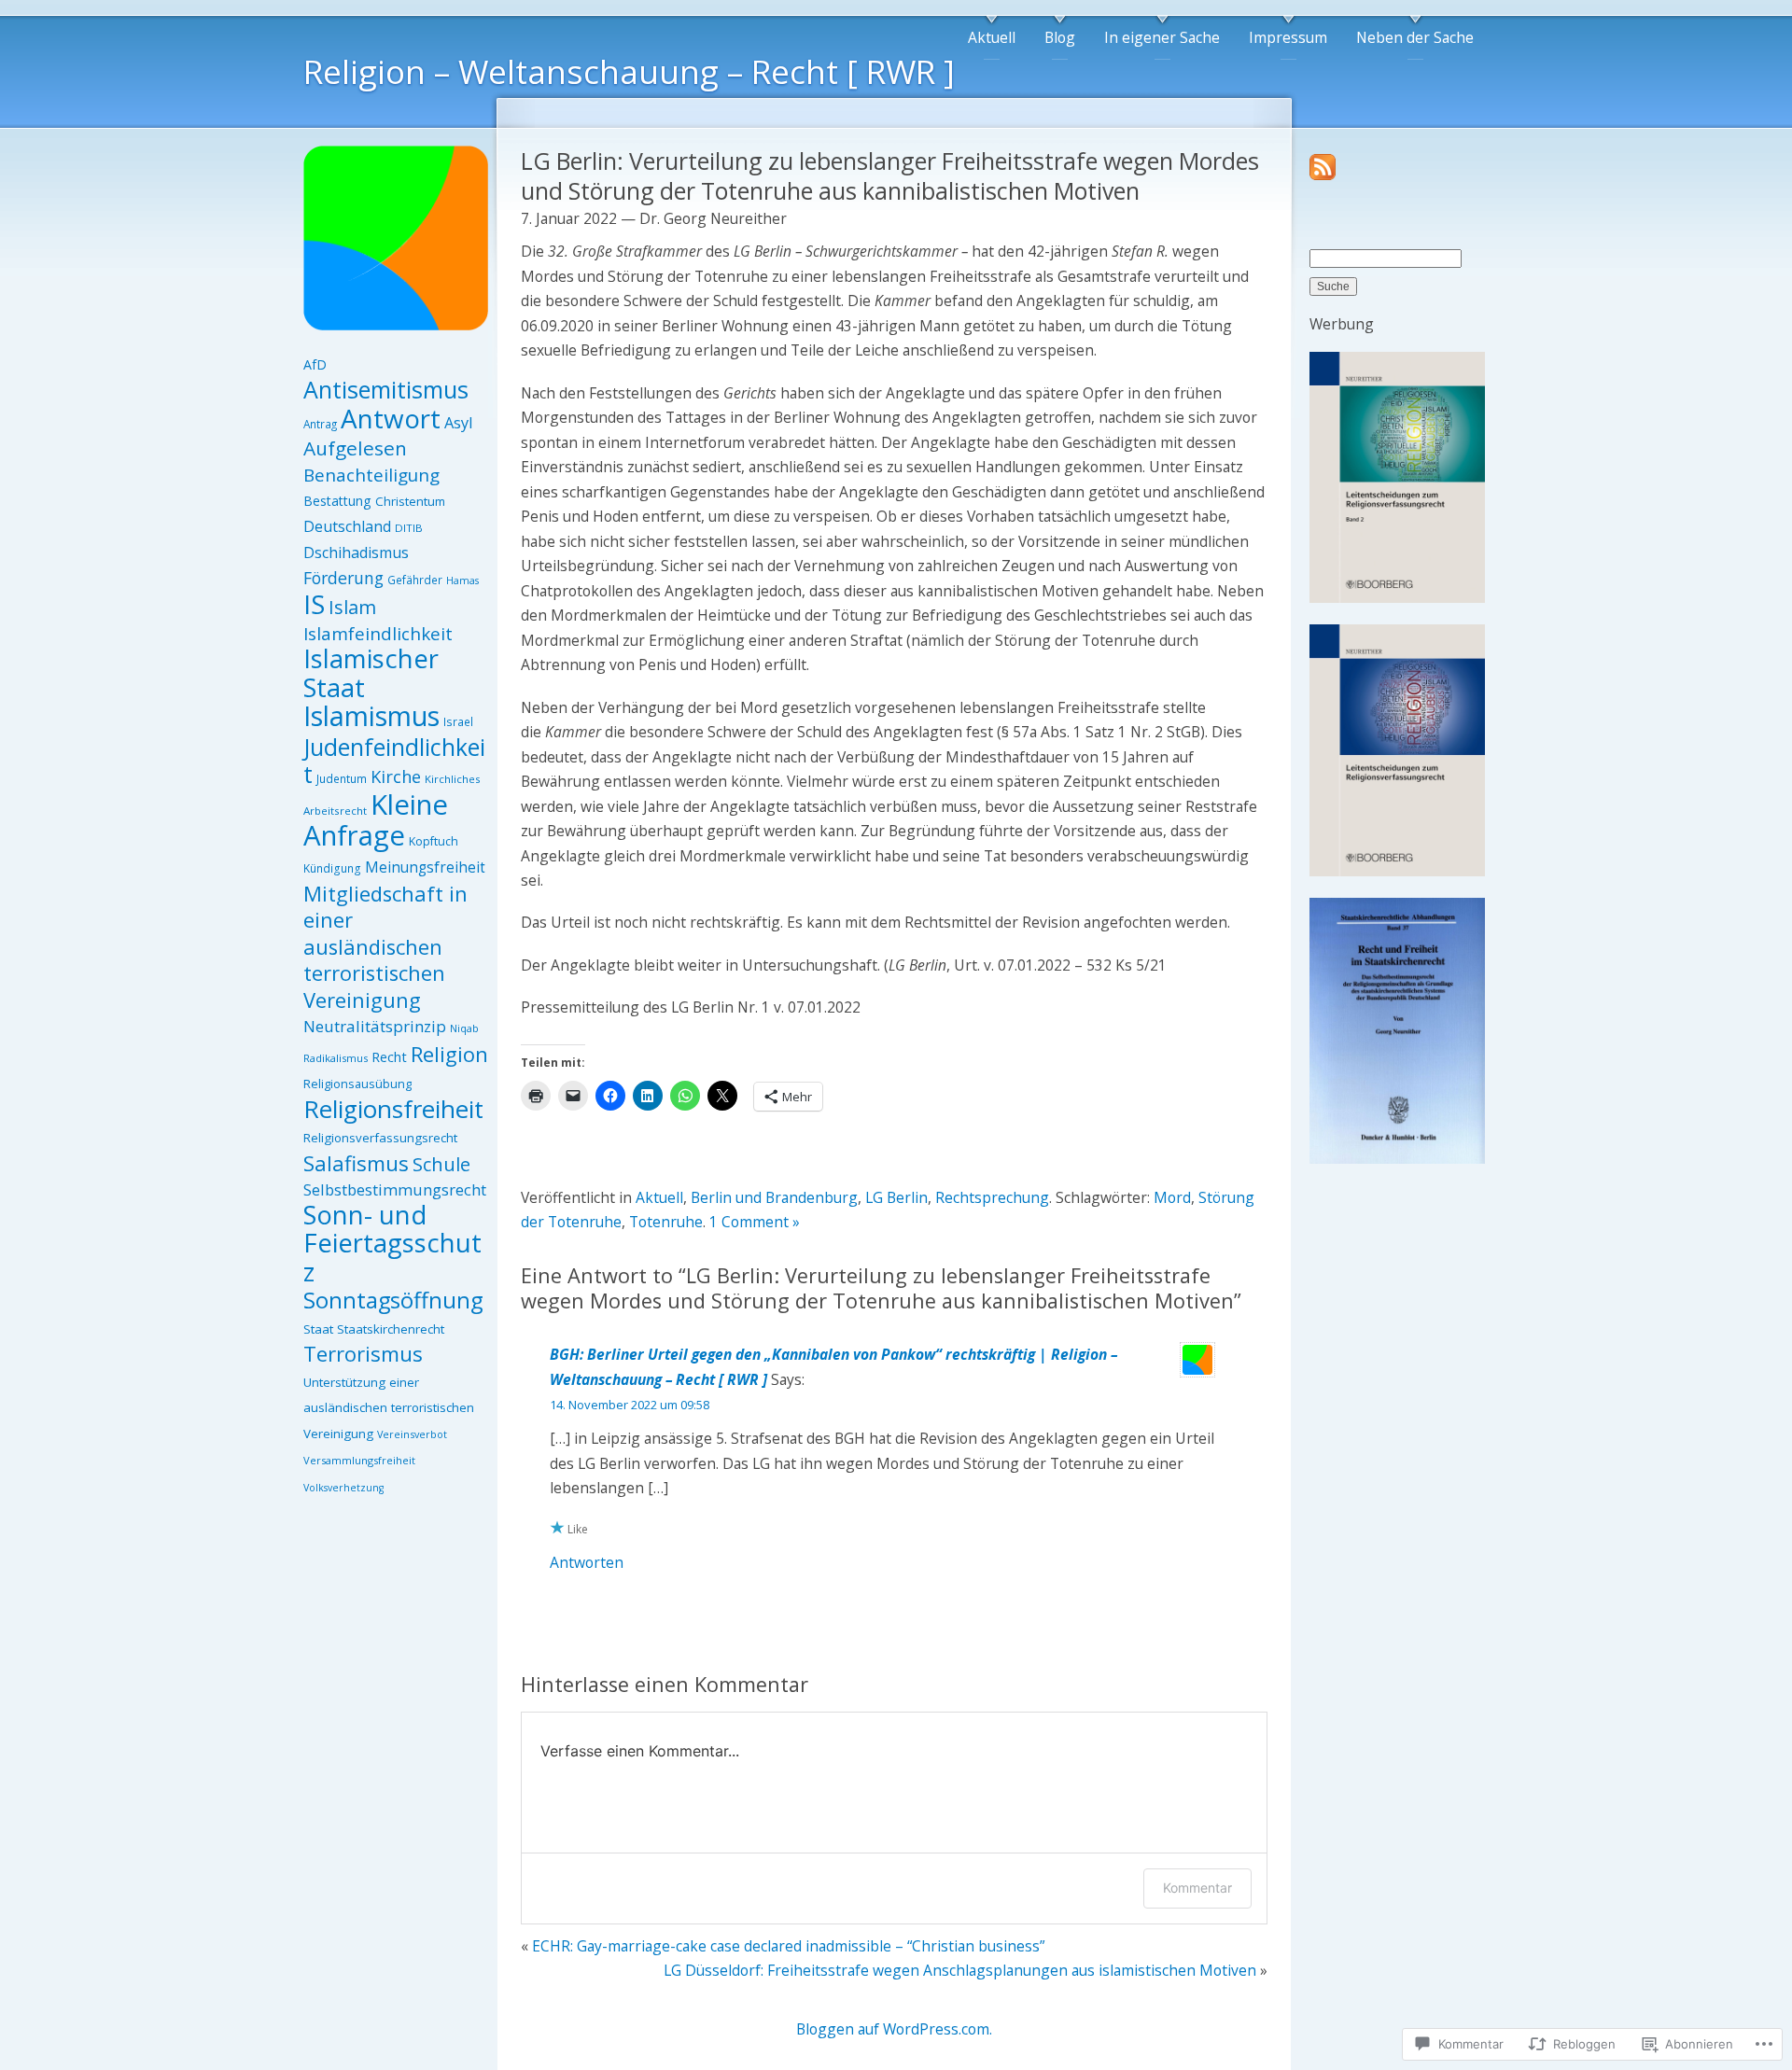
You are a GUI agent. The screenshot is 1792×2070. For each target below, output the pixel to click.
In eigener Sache (1162, 37)
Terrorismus (363, 1353)
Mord (1172, 1197)
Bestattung (337, 501)
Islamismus (371, 715)
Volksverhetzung (343, 1488)
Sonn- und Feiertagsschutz (392, 1243)
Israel (458, 722)
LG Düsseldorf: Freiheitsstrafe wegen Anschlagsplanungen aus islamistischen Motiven (960, 1970)
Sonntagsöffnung (393, 1300)
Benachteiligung (371, 475)
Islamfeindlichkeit (378, 634)
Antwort (391, 418)
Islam (352, 607)
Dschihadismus (356, 552)
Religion (449, 1054)
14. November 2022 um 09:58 (630, 1405)
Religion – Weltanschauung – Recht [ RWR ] (629, 71)
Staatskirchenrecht (391, 1329)
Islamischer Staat (371, 673)
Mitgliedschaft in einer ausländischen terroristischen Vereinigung (385, 947)
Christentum (410, 501)
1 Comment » (755, 1222)
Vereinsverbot (412, 1434)
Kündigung (332, 868)
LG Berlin (896, 1197)
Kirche (396, 776)
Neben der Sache (1415, 37)
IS (314, 604)
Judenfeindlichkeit (394, 761)
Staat (318, 1329)
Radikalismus (336, 1058)
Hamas (462, 580)
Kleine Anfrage (376, 820)
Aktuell (992, 37)
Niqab (464, 1028)
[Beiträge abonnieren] (1323, 175)
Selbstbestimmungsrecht (395, 1189)
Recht (389, 1056)
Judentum (342, 779)
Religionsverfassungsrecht (380, 1138)
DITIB (409, 528)
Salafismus (356, 1163)
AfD (315, 364)
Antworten (587, 1562)
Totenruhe (666, 1222)
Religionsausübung (357, 1084)
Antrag (320, 424)
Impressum (1288, 37)
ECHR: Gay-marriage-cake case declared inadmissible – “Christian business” (788, 1946)
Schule (441, 1164)
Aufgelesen (355, 448)
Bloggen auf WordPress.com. (894, 2029)
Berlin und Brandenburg (774, 1197)
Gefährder (415, 580)
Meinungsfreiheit (425, 867)
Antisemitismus (386, 389)
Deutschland (347, 526)
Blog (1060, 37)
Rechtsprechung (992, 1197)
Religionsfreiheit (393, 1109)
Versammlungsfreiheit (359, 1460)
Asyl (458, 423)
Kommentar (1197, 1888)
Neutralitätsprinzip (375, 1026)
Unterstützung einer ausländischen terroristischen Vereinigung (389, 1408)
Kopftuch (434, 841)
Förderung (343, 578)
